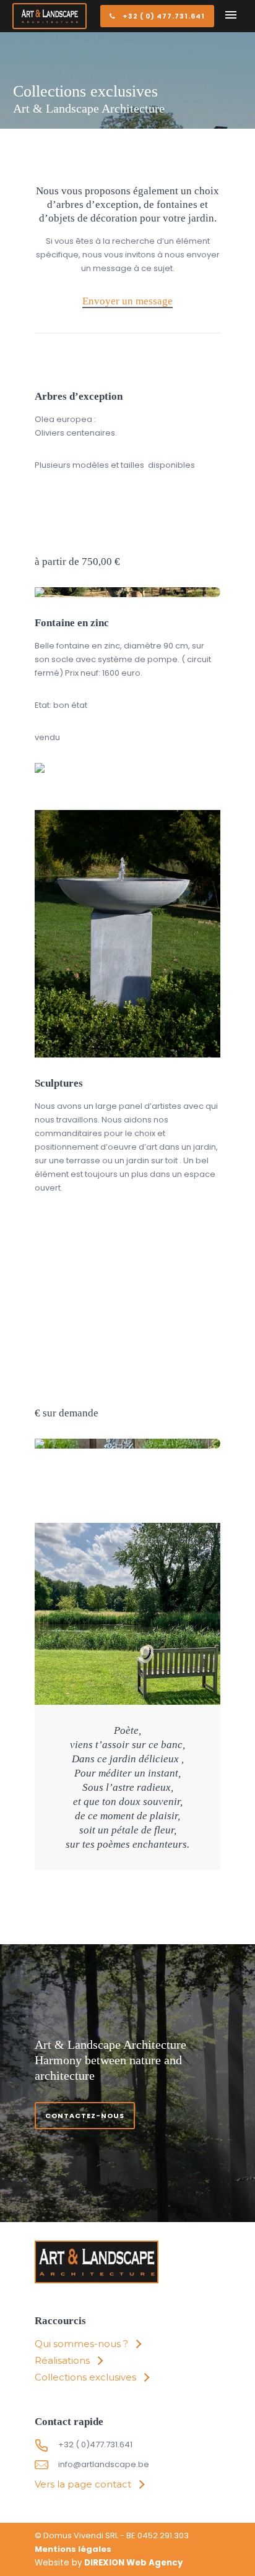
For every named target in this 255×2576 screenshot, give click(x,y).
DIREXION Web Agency (133, 2563)
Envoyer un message (127, 301)
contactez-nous (85, 2116)
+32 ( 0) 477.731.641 (164, 16)
